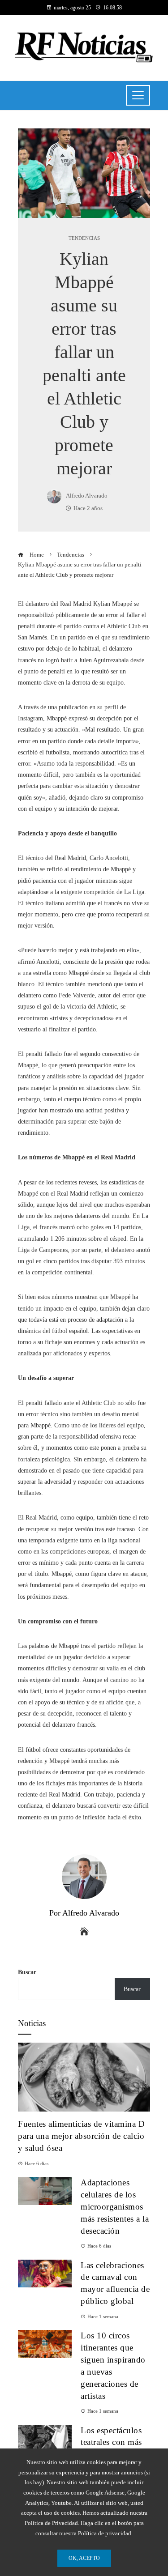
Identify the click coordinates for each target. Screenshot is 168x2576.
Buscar (27, 1972)
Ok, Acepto (84, 2558)
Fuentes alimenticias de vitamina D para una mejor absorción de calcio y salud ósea (81, 2136)
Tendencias (84, 238)
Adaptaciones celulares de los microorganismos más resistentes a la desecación (115, 2207)
